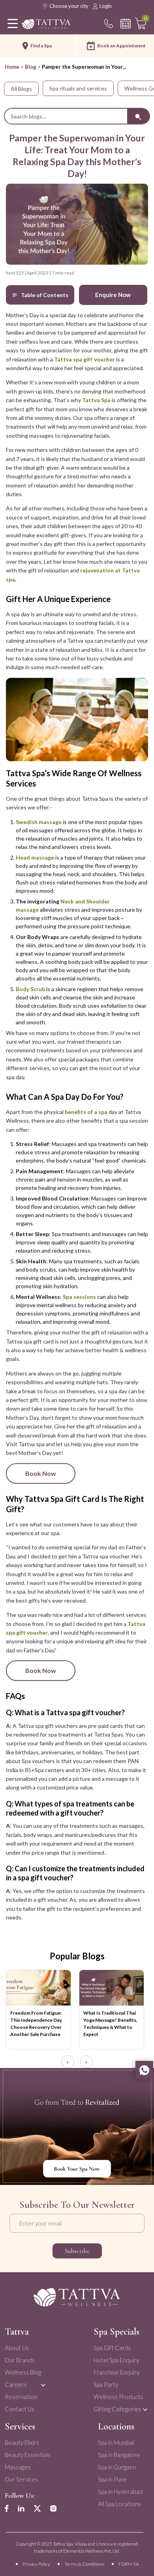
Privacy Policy (36, 2564)
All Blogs (21, 89)
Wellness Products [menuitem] (118, 2397)
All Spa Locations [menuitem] (119, 2504)
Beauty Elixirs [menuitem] (22, 2442)
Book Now (41, 1473)
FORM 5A (129, 2564)
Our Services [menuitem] (22, 2479)
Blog (31, 67)
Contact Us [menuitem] (20, 2409)
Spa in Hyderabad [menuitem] (120, 2491)
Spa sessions (79, 1297)
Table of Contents (45, 295)
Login (106, 6)
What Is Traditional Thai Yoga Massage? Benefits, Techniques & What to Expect (110, 2024)
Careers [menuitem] (16, 2384)
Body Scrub (30, 989)
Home (12, 67)
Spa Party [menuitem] (106, 2384)
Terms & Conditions (84, 2564)
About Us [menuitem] (17, 2348)
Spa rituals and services (78, 88)
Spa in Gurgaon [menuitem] (117, 2467)
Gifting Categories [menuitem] (117, 2409)
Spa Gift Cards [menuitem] (112, 2348)
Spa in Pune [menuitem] (113, 2479)
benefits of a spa (86, 1112)
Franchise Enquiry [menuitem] (116, 2372)
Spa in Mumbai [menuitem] (116, 2442)
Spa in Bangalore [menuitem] (119, 2455)
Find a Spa (41, 46)
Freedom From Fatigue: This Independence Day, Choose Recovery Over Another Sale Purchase (36, 2024)
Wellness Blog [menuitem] (23, 2372)
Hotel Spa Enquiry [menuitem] (116, 2360)
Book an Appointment (121, 46)
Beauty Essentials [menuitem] (28, 2455)
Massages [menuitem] (18, 2467)
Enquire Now (113, 295)
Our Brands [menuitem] (20, 2360)
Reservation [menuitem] (21, 2397)
